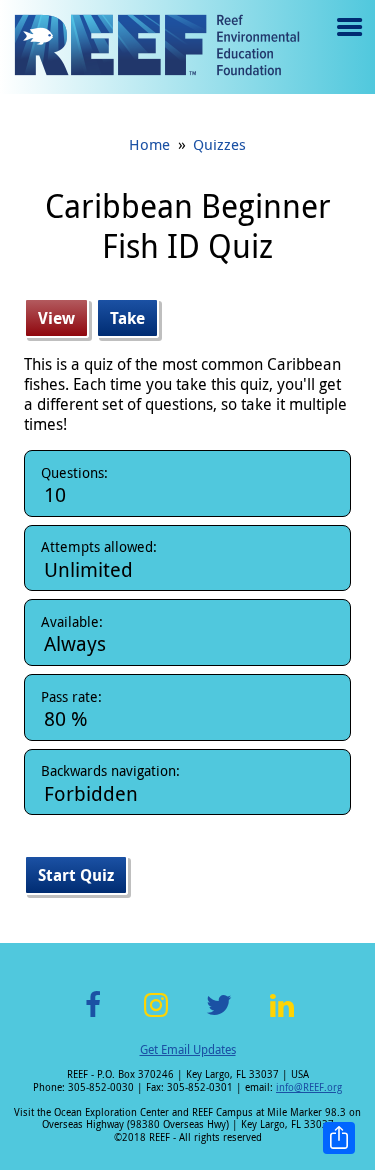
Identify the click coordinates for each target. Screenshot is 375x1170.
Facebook (93, 1016)
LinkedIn (282, 1016)
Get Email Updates (188, 1049)
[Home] (157, 47)
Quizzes (219, 144)
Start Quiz (76, 875)
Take (127, 318)
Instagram (156, 1016)
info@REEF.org (309, 1087)
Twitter (219, 1016)
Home (149, 144)
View (63, 318)
